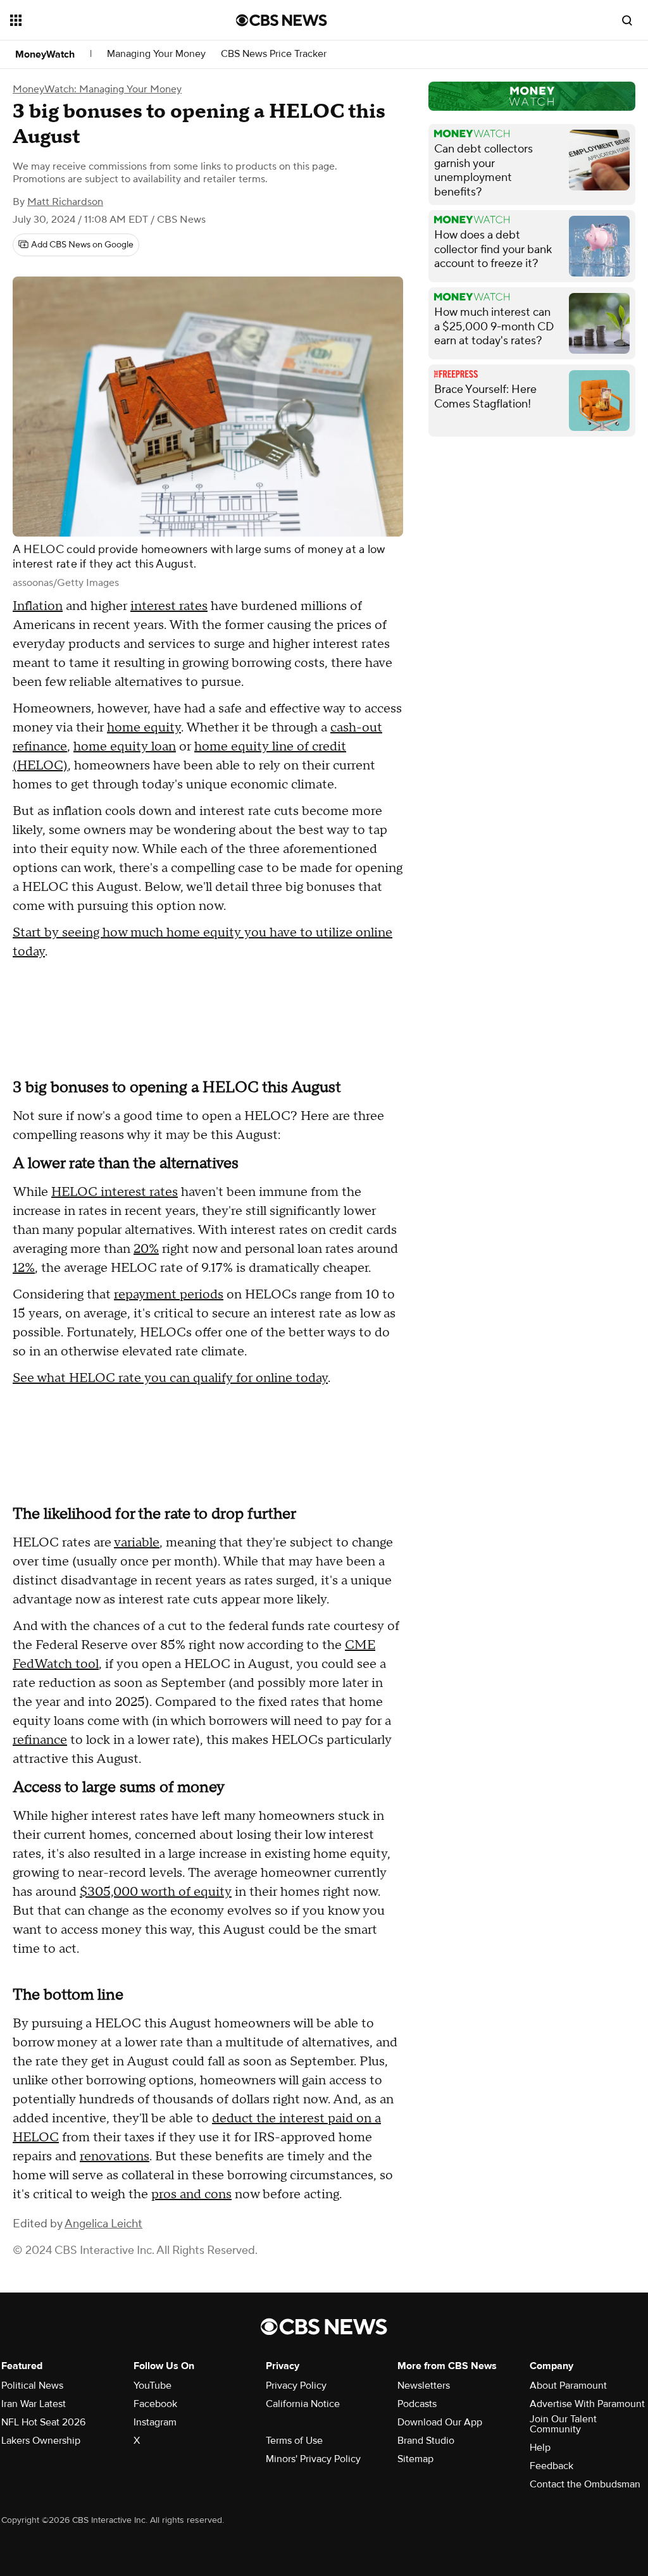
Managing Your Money (156, 54)
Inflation (38, 606)
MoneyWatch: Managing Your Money (97, 89)
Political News (32, 2386)
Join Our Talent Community (563, 2424)
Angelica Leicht (103, 2224)
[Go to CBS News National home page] (282, 20)
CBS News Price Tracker (274, 54)
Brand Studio (426, 2441)
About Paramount (568, 2386)
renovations (115, 2156)
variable (137, 1543)
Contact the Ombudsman (585, 2484)
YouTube (153, 2386)
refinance (40, 1740)
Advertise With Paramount (587, 2404)
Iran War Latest (34, 2404)
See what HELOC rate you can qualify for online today (170, 1378)
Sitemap (415, 2459)
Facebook (155, 2404)
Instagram (155, 2422)
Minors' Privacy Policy (313, 2459)
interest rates (169, 606)
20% (146, 1249)
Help (540, 2448)
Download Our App (440, 2422)
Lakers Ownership (41, 2441)
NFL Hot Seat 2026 (43, 2422)
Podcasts (417, 2404)
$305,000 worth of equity (156, 1892)
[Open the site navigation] (101, 20)
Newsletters (424, 2386)
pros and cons (191, 2194)
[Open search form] (627, 20)
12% (24, 1268)
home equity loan (125, 747)
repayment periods (169, 1295)
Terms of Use (294, 2441)
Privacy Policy (296, 2386)
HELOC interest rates (115, 1192)
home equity (144, 728)
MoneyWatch (45, 54)
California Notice (303, 2404)
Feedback (551, 2466)
